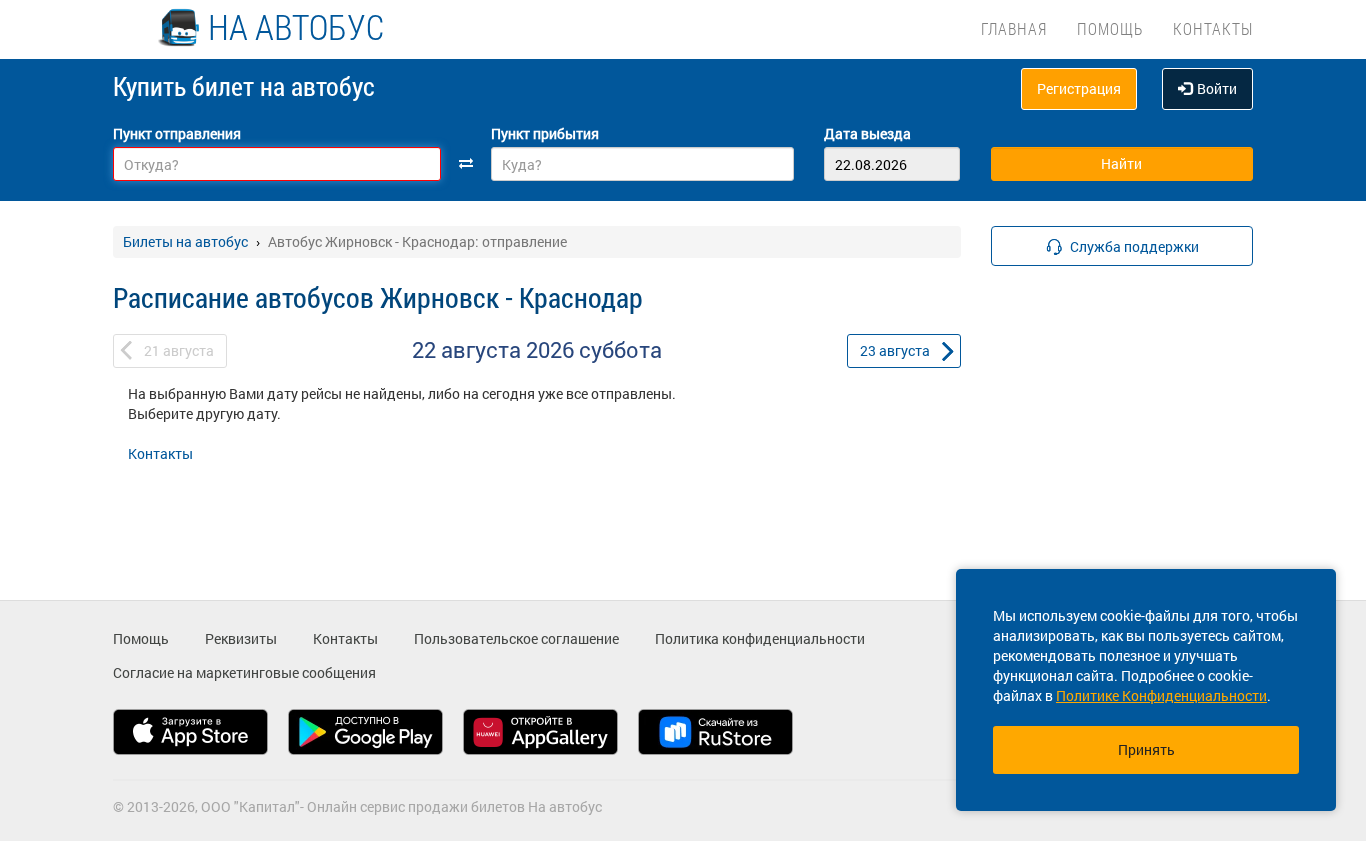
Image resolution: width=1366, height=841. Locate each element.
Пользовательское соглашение (516, 638)
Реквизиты (241, 638)
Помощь (1110, 28)
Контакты (1213, 28)
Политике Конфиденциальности (1161, 695)
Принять (1146, 749)
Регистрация (1079, 88)
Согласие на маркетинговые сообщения (244, 672)
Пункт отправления (177, 133)
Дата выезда (867, 133)
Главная (1014, 28)
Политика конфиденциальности (760, 638)
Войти (1217, 88)
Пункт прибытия (545, 133)
